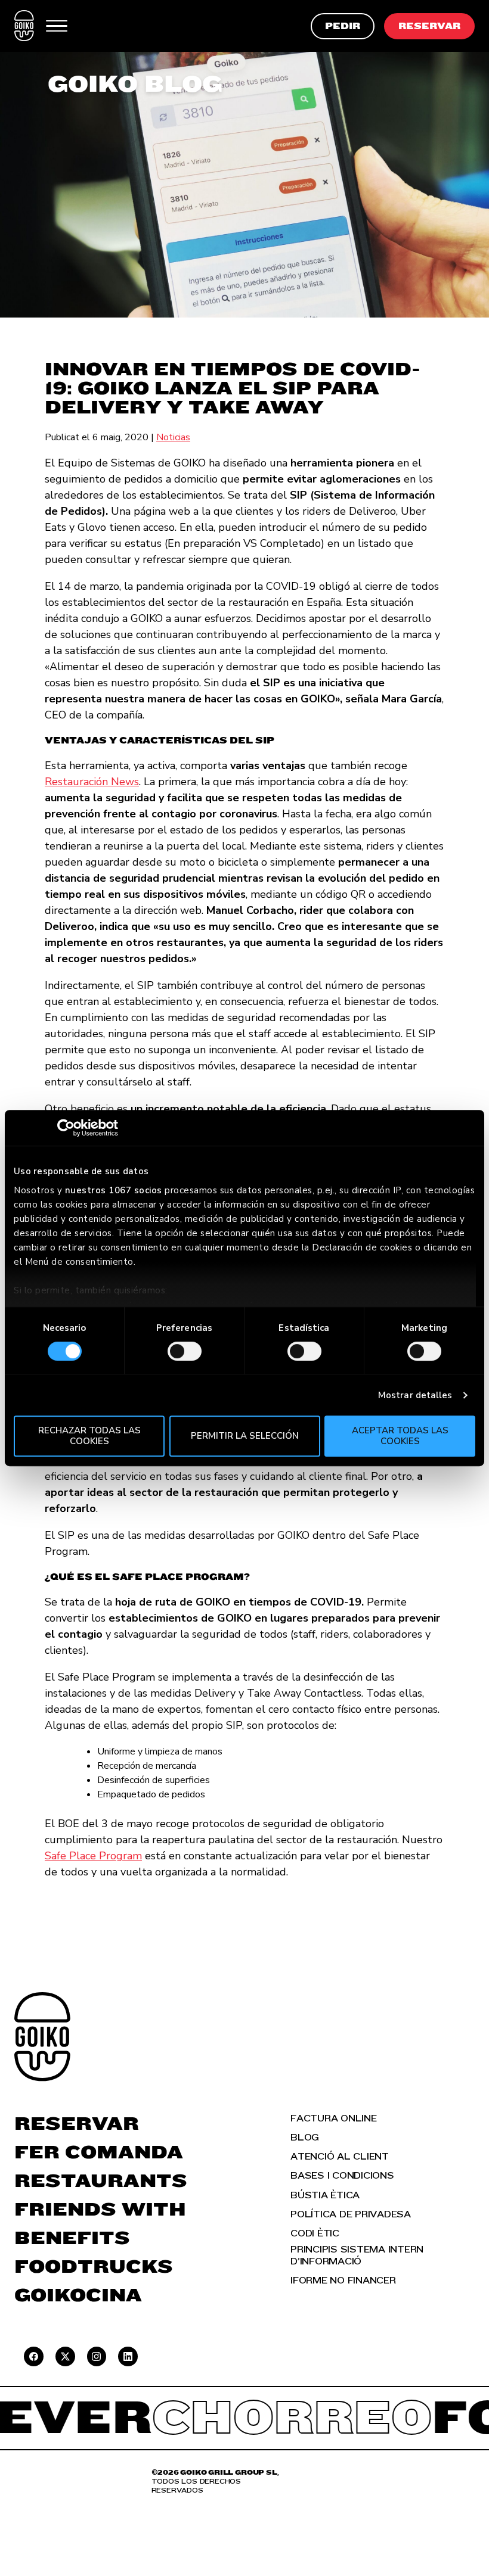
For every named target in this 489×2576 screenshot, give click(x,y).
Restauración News (92, 782)
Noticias (173, 437)
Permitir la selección (245, 1436)
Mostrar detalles (415, 1395)
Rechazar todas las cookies (89, 1435)
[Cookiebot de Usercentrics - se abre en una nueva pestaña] (66, 1128)
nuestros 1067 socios (114, 1190)
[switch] (185, 1351)
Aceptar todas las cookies (400, 1435)
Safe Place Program (93, 1856)
